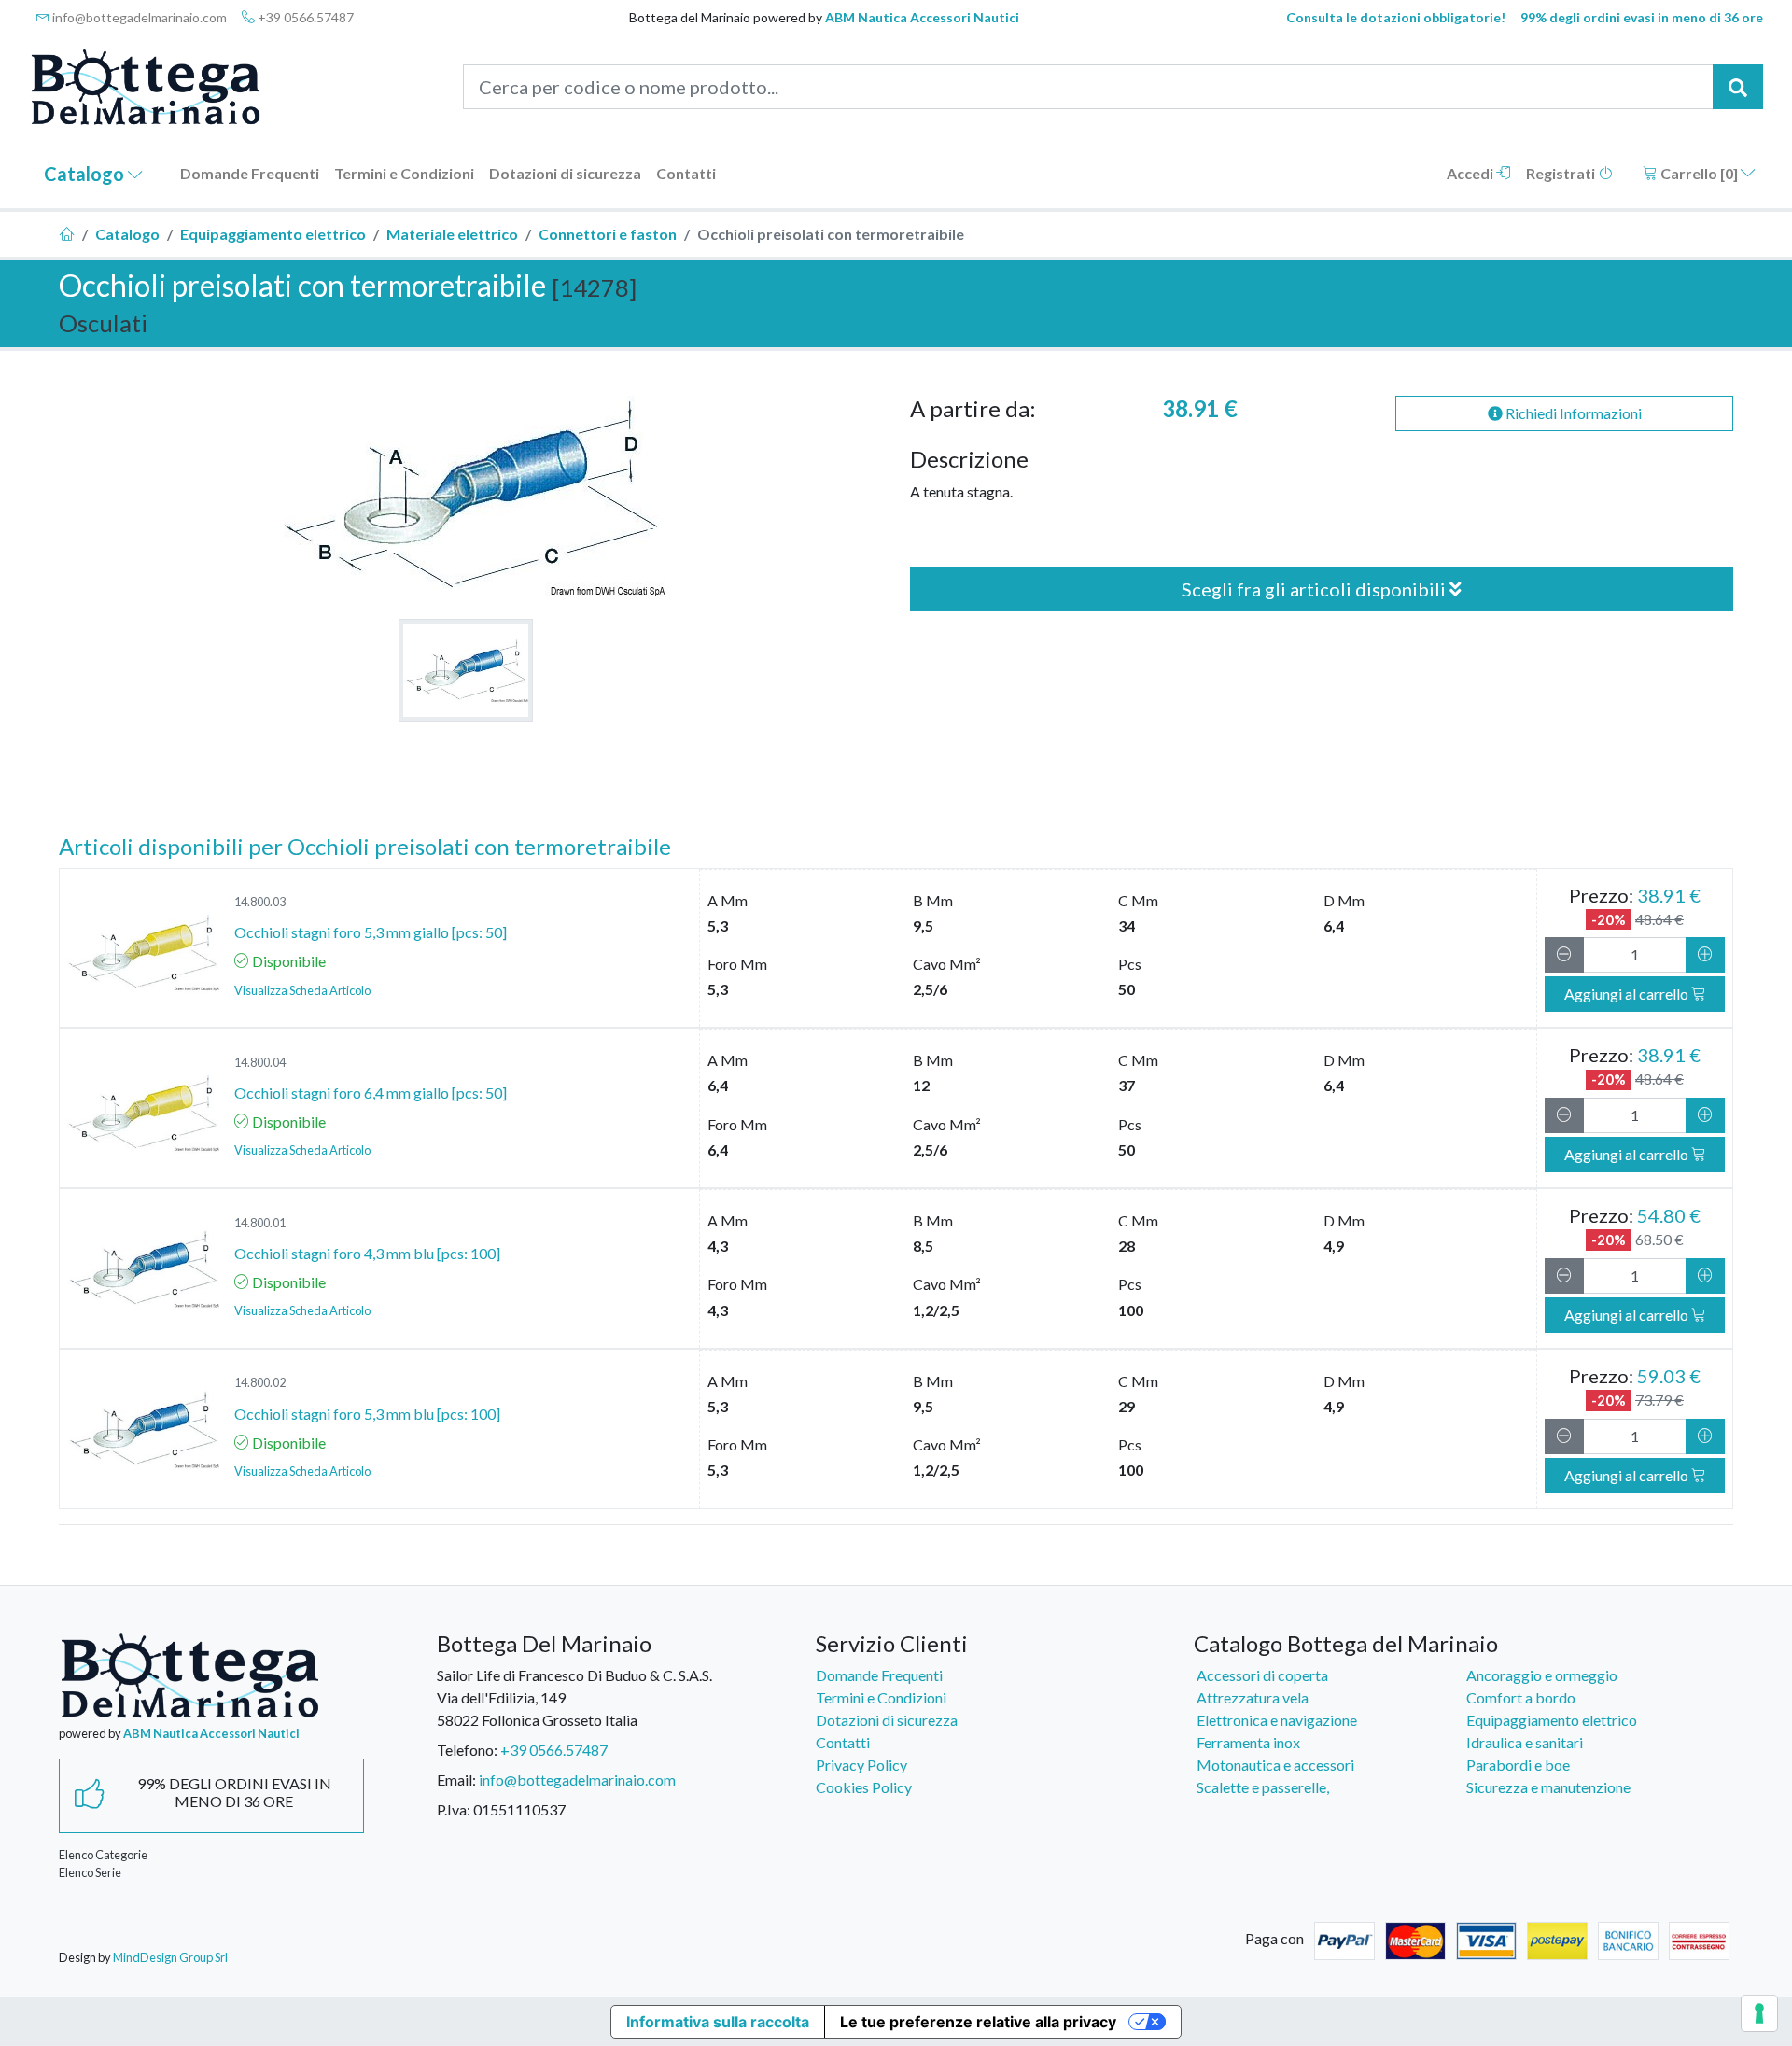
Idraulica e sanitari (1525, 1742)
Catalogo (86, 174)
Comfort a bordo (1521, 1697)
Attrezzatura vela (1253, 1697)
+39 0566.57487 (304, 17)
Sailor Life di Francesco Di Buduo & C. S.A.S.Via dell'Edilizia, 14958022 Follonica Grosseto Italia (574, 1697)
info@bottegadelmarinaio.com (138, 17)
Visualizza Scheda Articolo (302, 990)
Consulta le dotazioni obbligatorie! (1396, 17)
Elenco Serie (90, 1872)
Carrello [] (1699, 173)
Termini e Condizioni (404, 173)
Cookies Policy (864, 1787)
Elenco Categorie (103, 1855)
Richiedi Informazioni (1572, 413)
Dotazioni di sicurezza (565, 173)
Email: (456, 1780)
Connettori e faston (608, 234)
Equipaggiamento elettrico (273, 234)
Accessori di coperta (1262, 1675)
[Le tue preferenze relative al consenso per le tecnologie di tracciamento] (1759, 2013)
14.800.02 (260, 1382)
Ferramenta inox (1248, 1742)
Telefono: (467, 1750)
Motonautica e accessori (1275, 1765)
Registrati (1562, 173)
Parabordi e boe (1518, 1765)
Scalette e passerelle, (1263, 1787)
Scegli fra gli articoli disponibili (1316, 589)
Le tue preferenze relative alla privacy (978, 2022)
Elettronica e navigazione (1277, 1720)
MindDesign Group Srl (170, 1957)
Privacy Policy (861, 1765)
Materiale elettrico (452, 234)
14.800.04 (260, 1062)
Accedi (1471, 173)
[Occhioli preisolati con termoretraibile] (466, 670)
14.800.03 (260, 902)
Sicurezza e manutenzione (1548, 1787)
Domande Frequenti (250, 173)
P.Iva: (454, 1809)
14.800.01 (260, 1223)
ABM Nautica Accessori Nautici (922, 17)
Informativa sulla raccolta (718, 2022)
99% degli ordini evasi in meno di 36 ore (1642, 17)
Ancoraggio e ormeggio (1542, 1675)
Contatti (686, 173)
